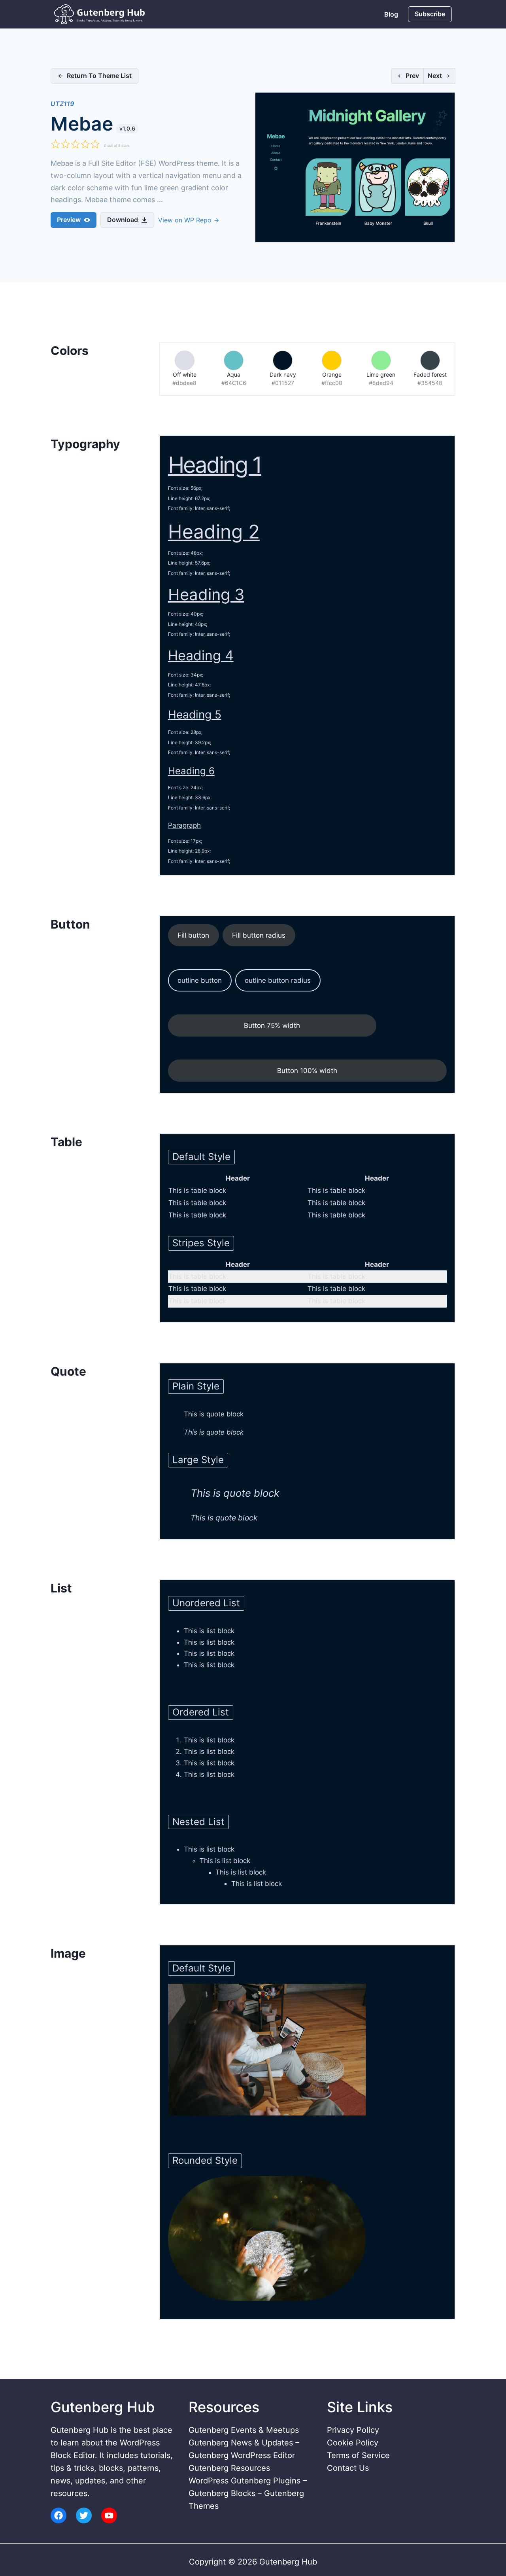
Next (435, 76)
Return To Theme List (99, 76)
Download (123, 220)
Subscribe (430, 14)
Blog (391, 14)
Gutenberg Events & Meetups (244, 2430)
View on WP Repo (186, 220)
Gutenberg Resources (229, 2468)
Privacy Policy (353, 2430)
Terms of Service (358, 2455)
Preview (69, 220)
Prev (412, 76)
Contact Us (348, 2468)
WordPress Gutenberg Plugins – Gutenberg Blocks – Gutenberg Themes (248, 2493)
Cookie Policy (353, 2443)
